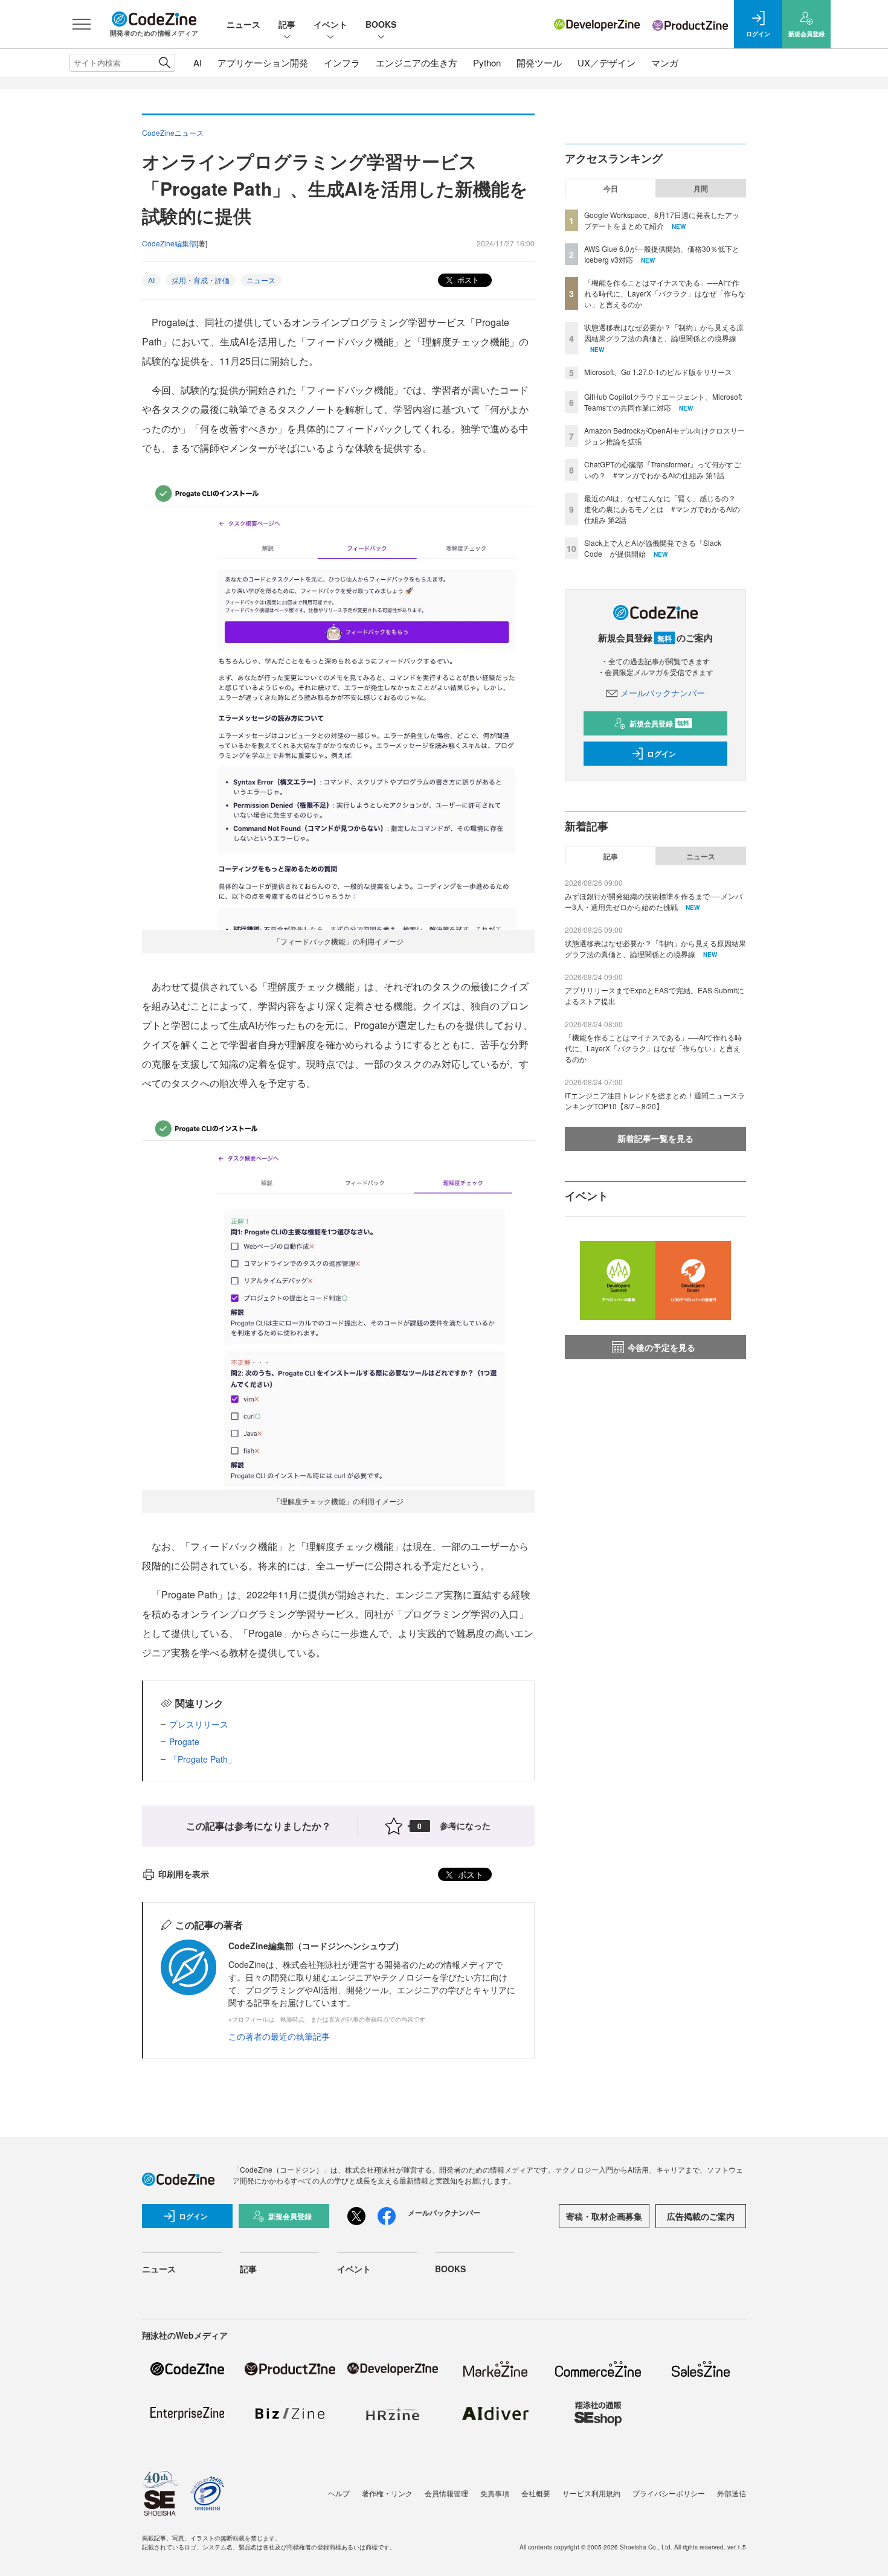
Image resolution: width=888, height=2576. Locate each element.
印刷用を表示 (184, 1874)
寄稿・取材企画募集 (604, 2216)
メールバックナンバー (663, 693)
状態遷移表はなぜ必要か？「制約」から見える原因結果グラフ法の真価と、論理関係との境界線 (664, 332)
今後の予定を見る (661, 1347)
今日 (611, 188)
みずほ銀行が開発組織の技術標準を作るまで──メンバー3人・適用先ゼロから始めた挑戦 (654, 901)
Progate (184, 1741)
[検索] (165, 63)
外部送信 (732, 2493)
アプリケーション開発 (263, 62)
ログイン (661, 754)
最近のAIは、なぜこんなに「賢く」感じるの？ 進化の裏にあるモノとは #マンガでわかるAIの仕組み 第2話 (664, 509)
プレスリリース (199, 1724)
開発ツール (539, 62)
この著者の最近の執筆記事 (279, 2036)
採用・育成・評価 (201, 280)
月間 (701, 188)
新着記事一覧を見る (655, 1138)
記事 (287, 24)
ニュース (243, 24)
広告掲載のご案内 (701, 2216)
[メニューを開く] (82, 24)
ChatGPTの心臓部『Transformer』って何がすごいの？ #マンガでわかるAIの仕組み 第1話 (662, 469)
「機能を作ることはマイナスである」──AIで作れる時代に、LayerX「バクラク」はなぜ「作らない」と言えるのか (665, 293)
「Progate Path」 (203, 1759)
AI (198, 62)
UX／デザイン (606, 62)
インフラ (342, 62)
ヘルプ (339, 2493)
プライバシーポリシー (669, 2493)
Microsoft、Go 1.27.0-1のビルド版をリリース (658, 372)
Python (487, 62)
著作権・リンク (387, 2493)
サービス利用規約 (591, 2493)
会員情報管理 (446, 2493)
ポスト (467, 279)
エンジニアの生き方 (417, 62)
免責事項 (495, 2493)
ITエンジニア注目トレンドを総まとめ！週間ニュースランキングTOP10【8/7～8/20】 (655, 1101)
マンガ (665, 62)
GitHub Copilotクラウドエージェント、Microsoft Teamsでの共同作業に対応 (663, 402)
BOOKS (381, 24)
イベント (330, 24)
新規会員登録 (659, 723)
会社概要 (536, 2493)
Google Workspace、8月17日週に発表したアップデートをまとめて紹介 (662, 220)
